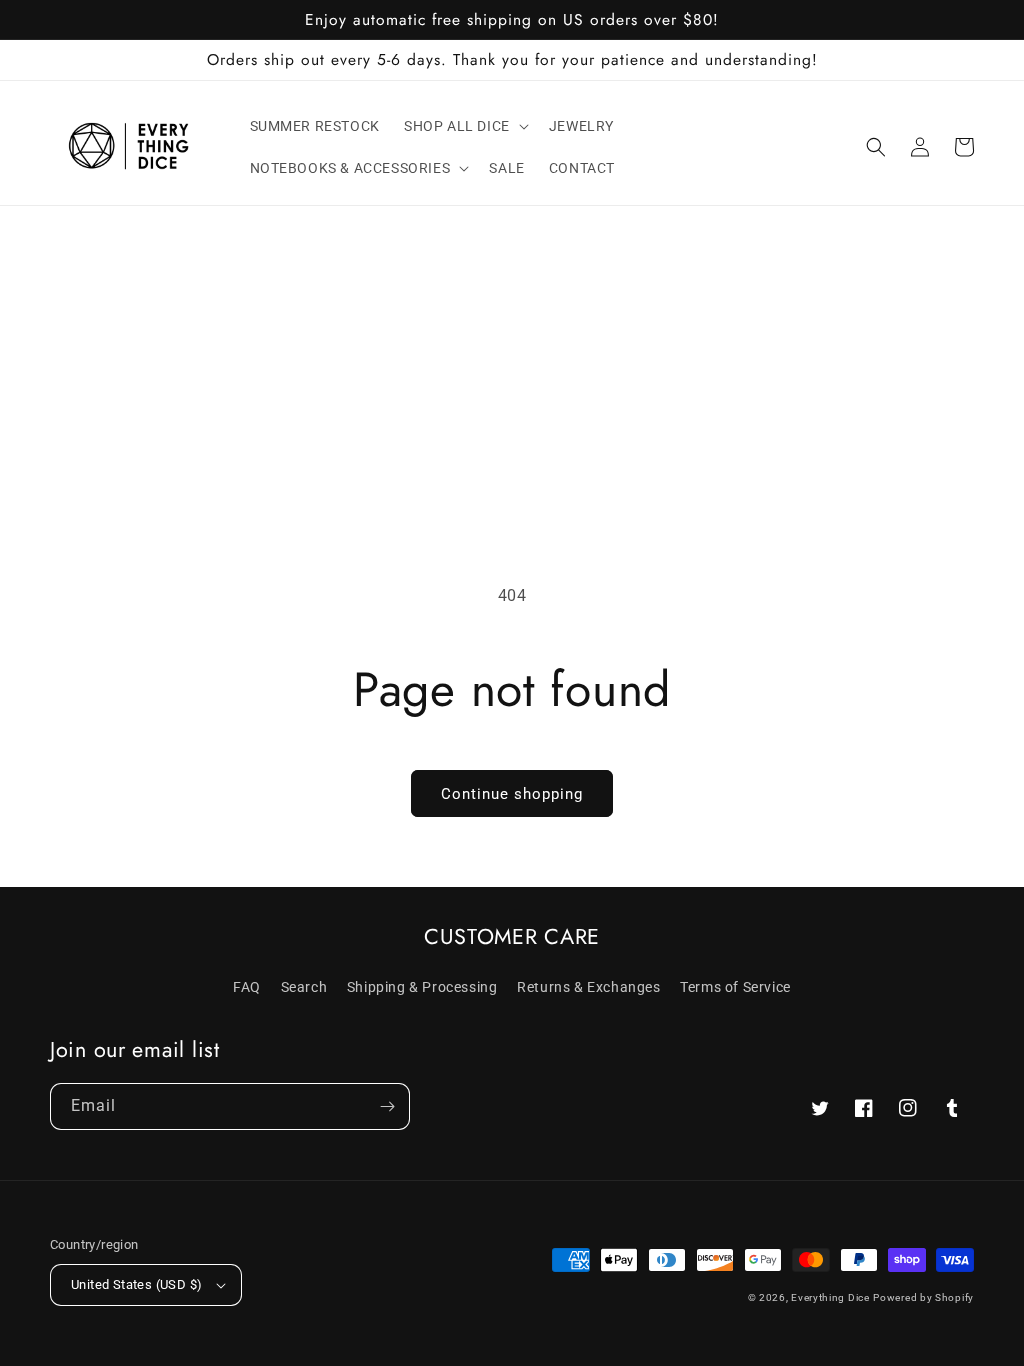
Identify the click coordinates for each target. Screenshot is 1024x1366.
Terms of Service (735, 987)
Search (304, 987)
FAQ (247, 987)
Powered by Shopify (923, 1297)
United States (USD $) (136, 1284)
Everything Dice (830, 1297)
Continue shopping (512, 794)
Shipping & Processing (422, 987)
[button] (464, 126)
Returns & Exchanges (588, 987)
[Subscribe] (387, 1106)
